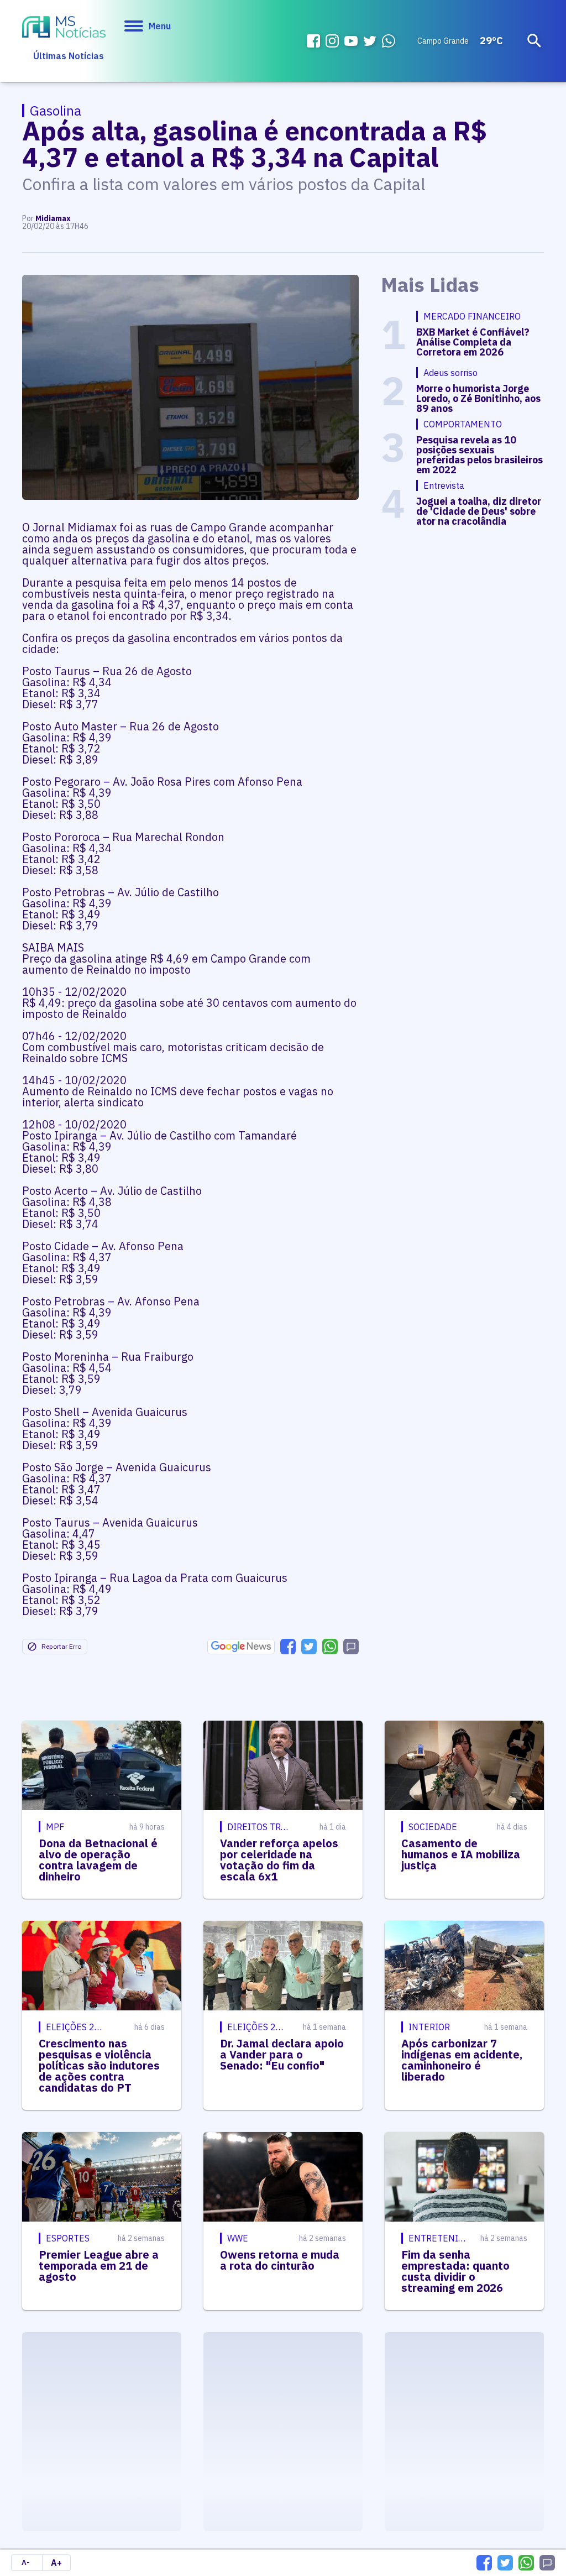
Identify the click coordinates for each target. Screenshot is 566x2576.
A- (26, 2562)
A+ (56, 2563)
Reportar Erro (61, 1646)
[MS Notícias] (64, 28)
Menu (160, 26)
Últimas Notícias (69, 56)
